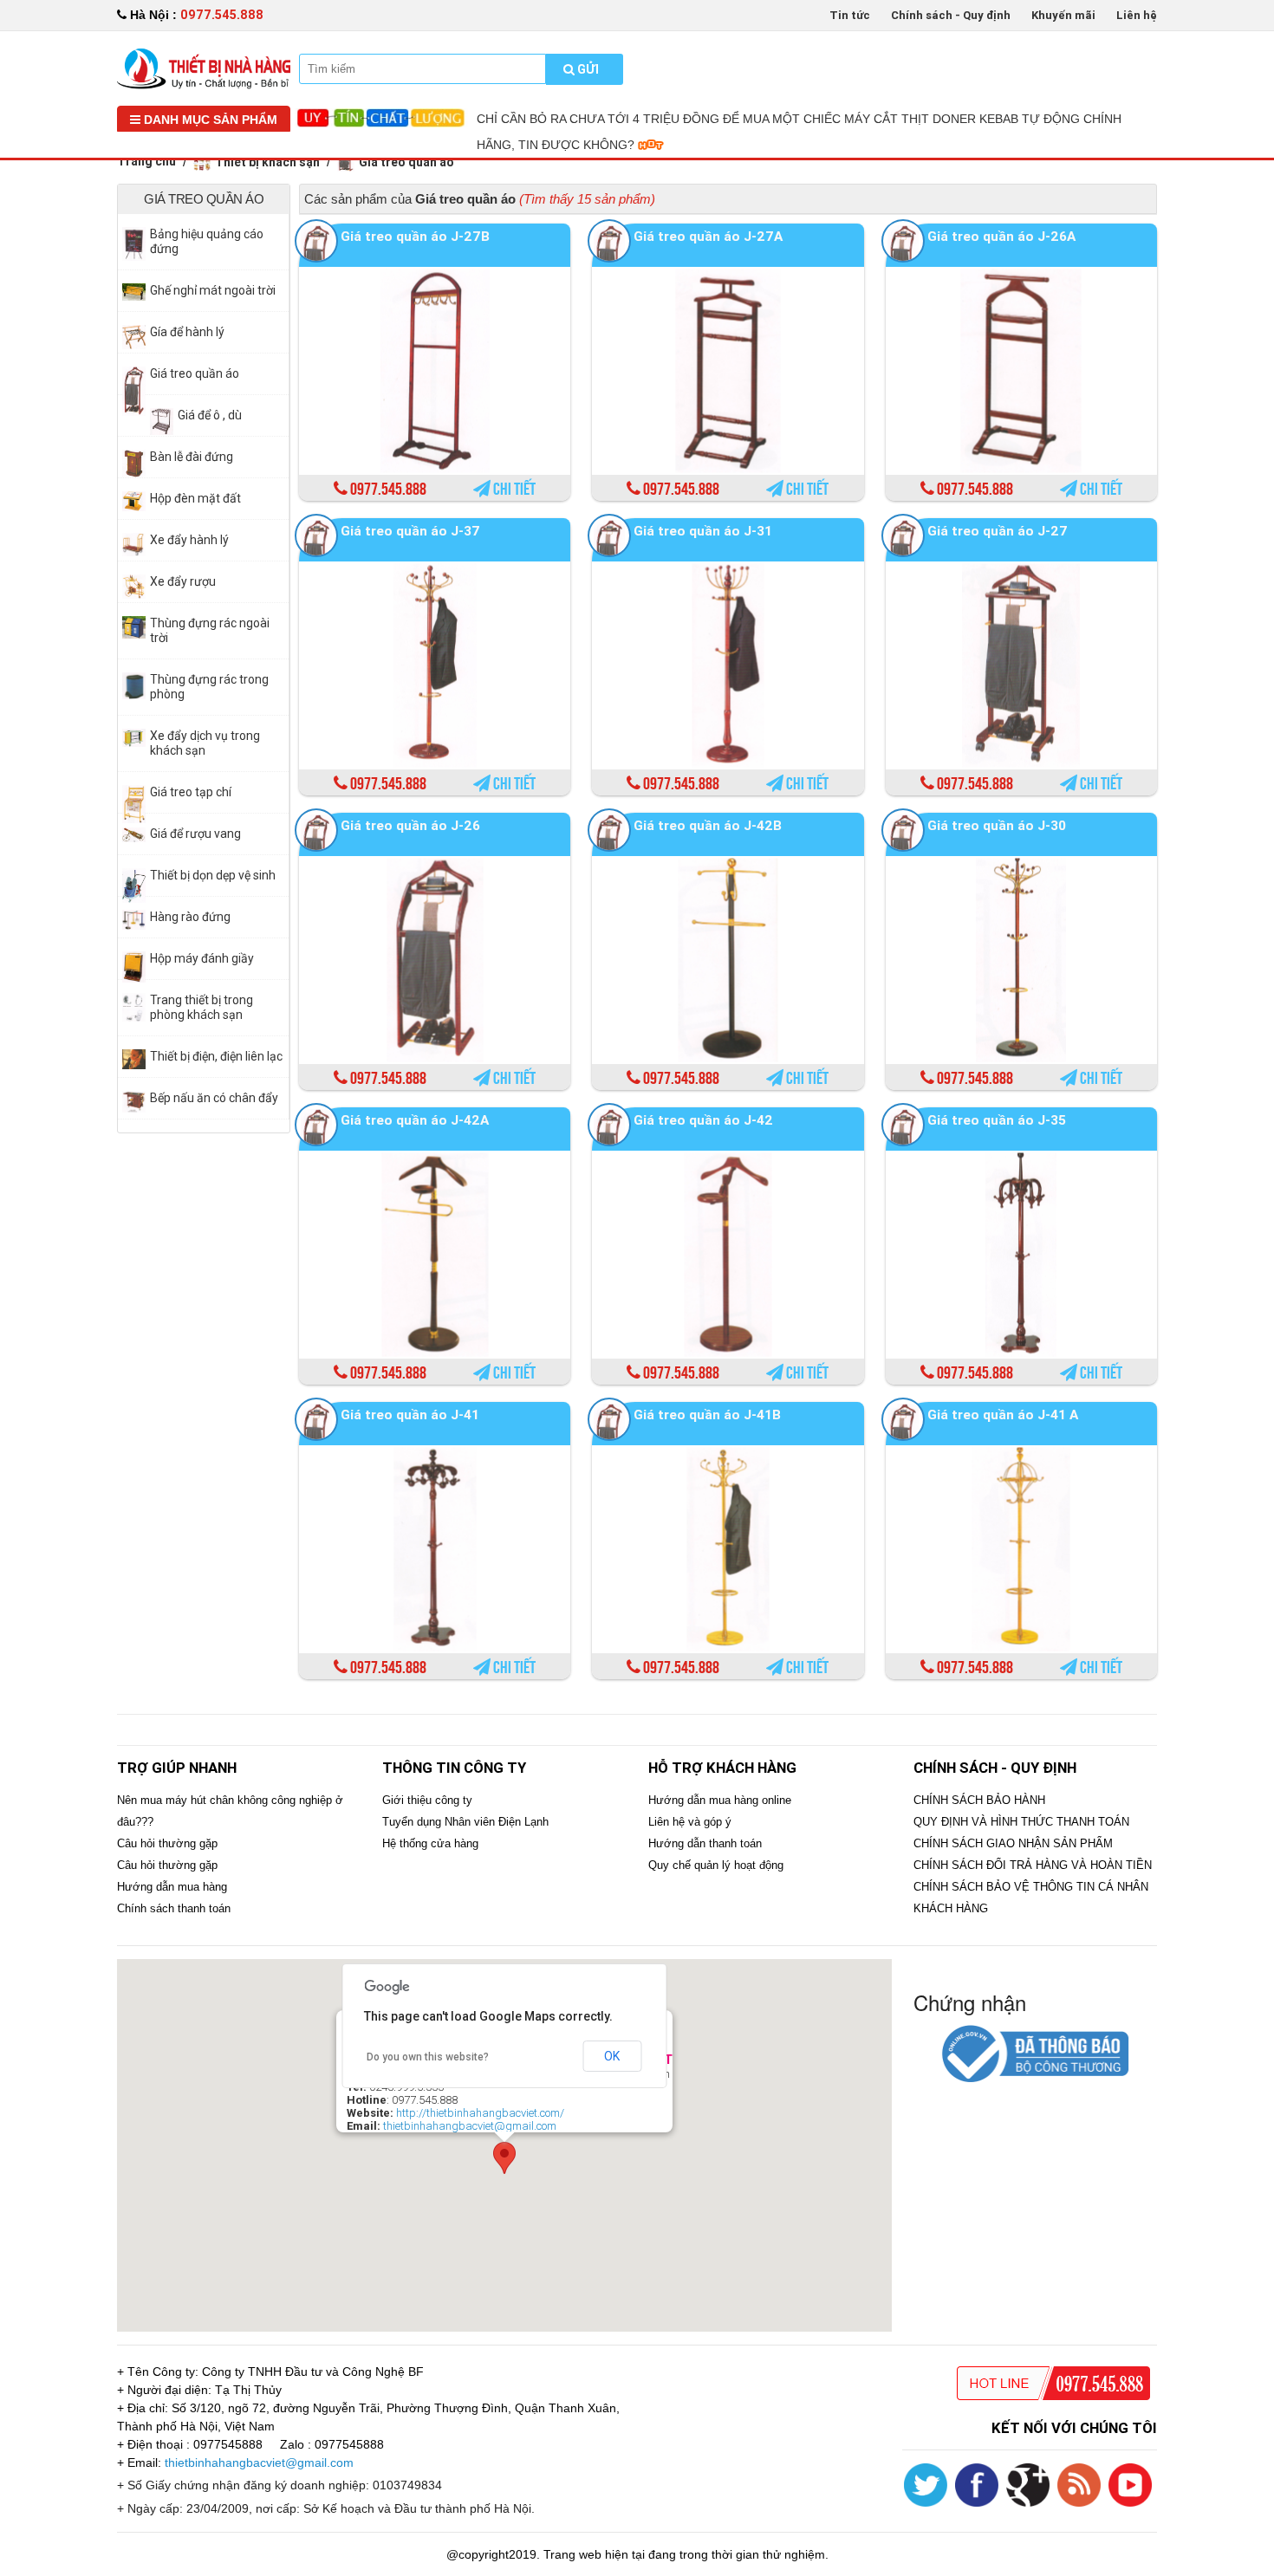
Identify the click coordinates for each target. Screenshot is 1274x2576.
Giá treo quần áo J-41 (410, 1415)
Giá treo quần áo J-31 (703, 531)
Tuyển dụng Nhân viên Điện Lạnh (465, 1822)
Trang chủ (146, 161)
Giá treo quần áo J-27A (708, 236)
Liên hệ (1137, 15)
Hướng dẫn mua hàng (172, 1887)
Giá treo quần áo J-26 (410, 825)
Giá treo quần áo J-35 (997, 1120)
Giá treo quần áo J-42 (703, 1120)
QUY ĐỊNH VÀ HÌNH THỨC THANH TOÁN (1021, 1822)
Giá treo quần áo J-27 (998, 531)
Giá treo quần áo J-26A (1001, 236)
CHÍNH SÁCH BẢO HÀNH (979, 1800)
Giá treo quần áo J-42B (708, 825)
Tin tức (850, 15)
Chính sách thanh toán (174, 1908)
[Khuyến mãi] (204, 68)
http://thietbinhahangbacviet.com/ (480, 2113)
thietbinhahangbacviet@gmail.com (470, 2126)
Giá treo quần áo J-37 (410, 531)
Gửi (587, 69)
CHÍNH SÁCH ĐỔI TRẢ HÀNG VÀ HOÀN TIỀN (1033, 1865)
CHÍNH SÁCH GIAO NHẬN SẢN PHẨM (1013, 1843)
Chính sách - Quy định (951, 15)
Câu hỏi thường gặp (167, 1843)
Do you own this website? (428, 2057)
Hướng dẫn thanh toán (705, 1843)
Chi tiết (513, 490)
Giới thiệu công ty (427, 1800)
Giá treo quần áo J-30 (997, 825)
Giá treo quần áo (406, 162)
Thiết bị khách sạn (267, 162)
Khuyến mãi (1063, 15)
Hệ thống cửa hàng (430, 1843)
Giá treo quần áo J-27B (415, 236)
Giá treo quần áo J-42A (415, 1120)
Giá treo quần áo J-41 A (1003, 1415)
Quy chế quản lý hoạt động (716, 1865)
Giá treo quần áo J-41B (707, 1415)
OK (612, 2056)
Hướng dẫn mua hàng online (720, 1800)
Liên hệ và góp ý (690, 1822)
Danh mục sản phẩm (209, 120)
